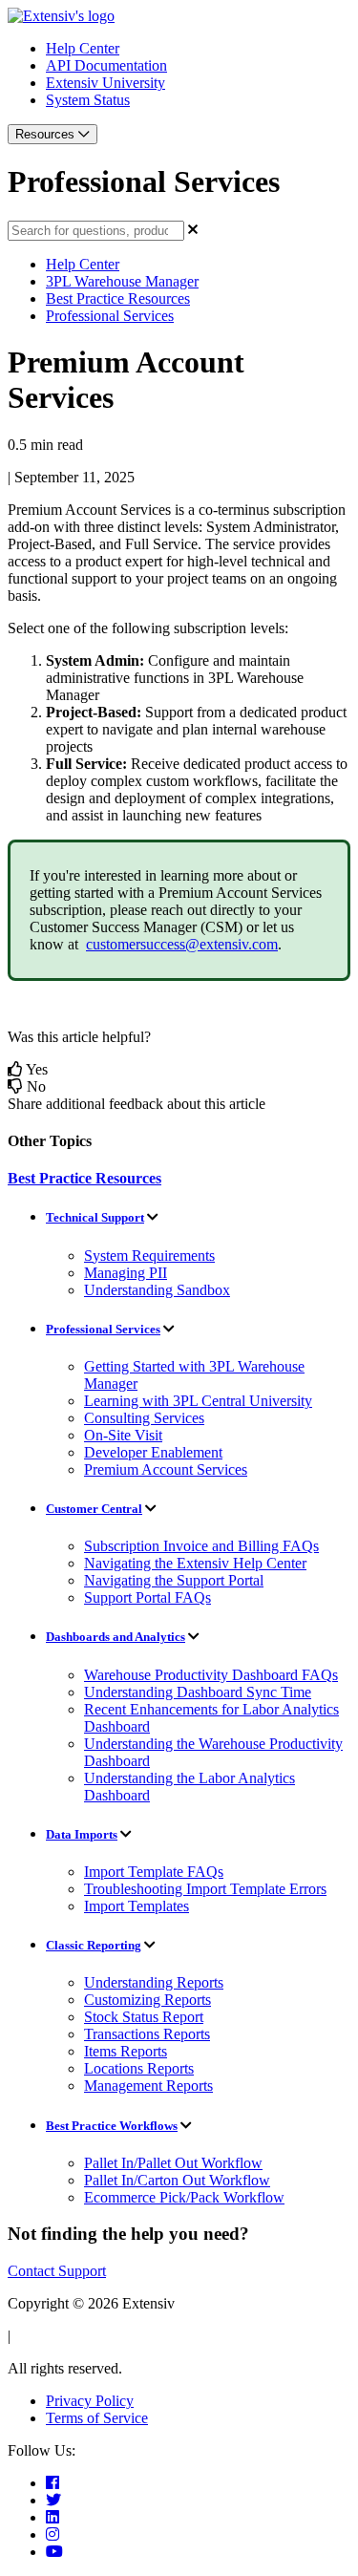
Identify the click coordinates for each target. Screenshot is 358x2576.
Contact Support (57, 2271)
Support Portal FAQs (147, 1597)
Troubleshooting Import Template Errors (205, 1889)
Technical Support (95, 1217)
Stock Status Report (144, 2017)
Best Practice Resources (118, 298)
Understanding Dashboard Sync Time (198, 1692)
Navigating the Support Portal (174, 1580)
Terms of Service (97, 2418)
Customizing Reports (147, 2000)
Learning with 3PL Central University (198, 1401)
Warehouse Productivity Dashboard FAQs (211, 1675)
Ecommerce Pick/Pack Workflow (184, 2197)
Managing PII (126, 1273)
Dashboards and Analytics (116, 1637)
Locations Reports (139, 2068)
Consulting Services (144, 1418)
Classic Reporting (94, 1945)
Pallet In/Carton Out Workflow (177, 2180)
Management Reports (148, 2086)
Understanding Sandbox (157, 1290)
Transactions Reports (147, 2034)
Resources (47, 134)
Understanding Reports (154, 1982)
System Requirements (149, 1256)
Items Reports (126, 2051)
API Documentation (106, 65)
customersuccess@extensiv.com (182, 944)
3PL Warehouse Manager (122, 281)
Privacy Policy (90, 2401)
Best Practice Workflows (112, 2126)
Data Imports (82, 1834)
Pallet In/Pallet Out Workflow (173, 2163)
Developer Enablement (153, 1452)
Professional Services (110, 316)
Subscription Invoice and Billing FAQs (201, 1546)
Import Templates (137, 1906)
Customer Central (94, 1509)
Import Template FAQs (154, 1872)
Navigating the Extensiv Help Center (195, 1563)
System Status (88, 100)
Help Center (83, 48)
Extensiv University (105, 83)
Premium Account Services (166, 1469)
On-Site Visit (123, 1435)
